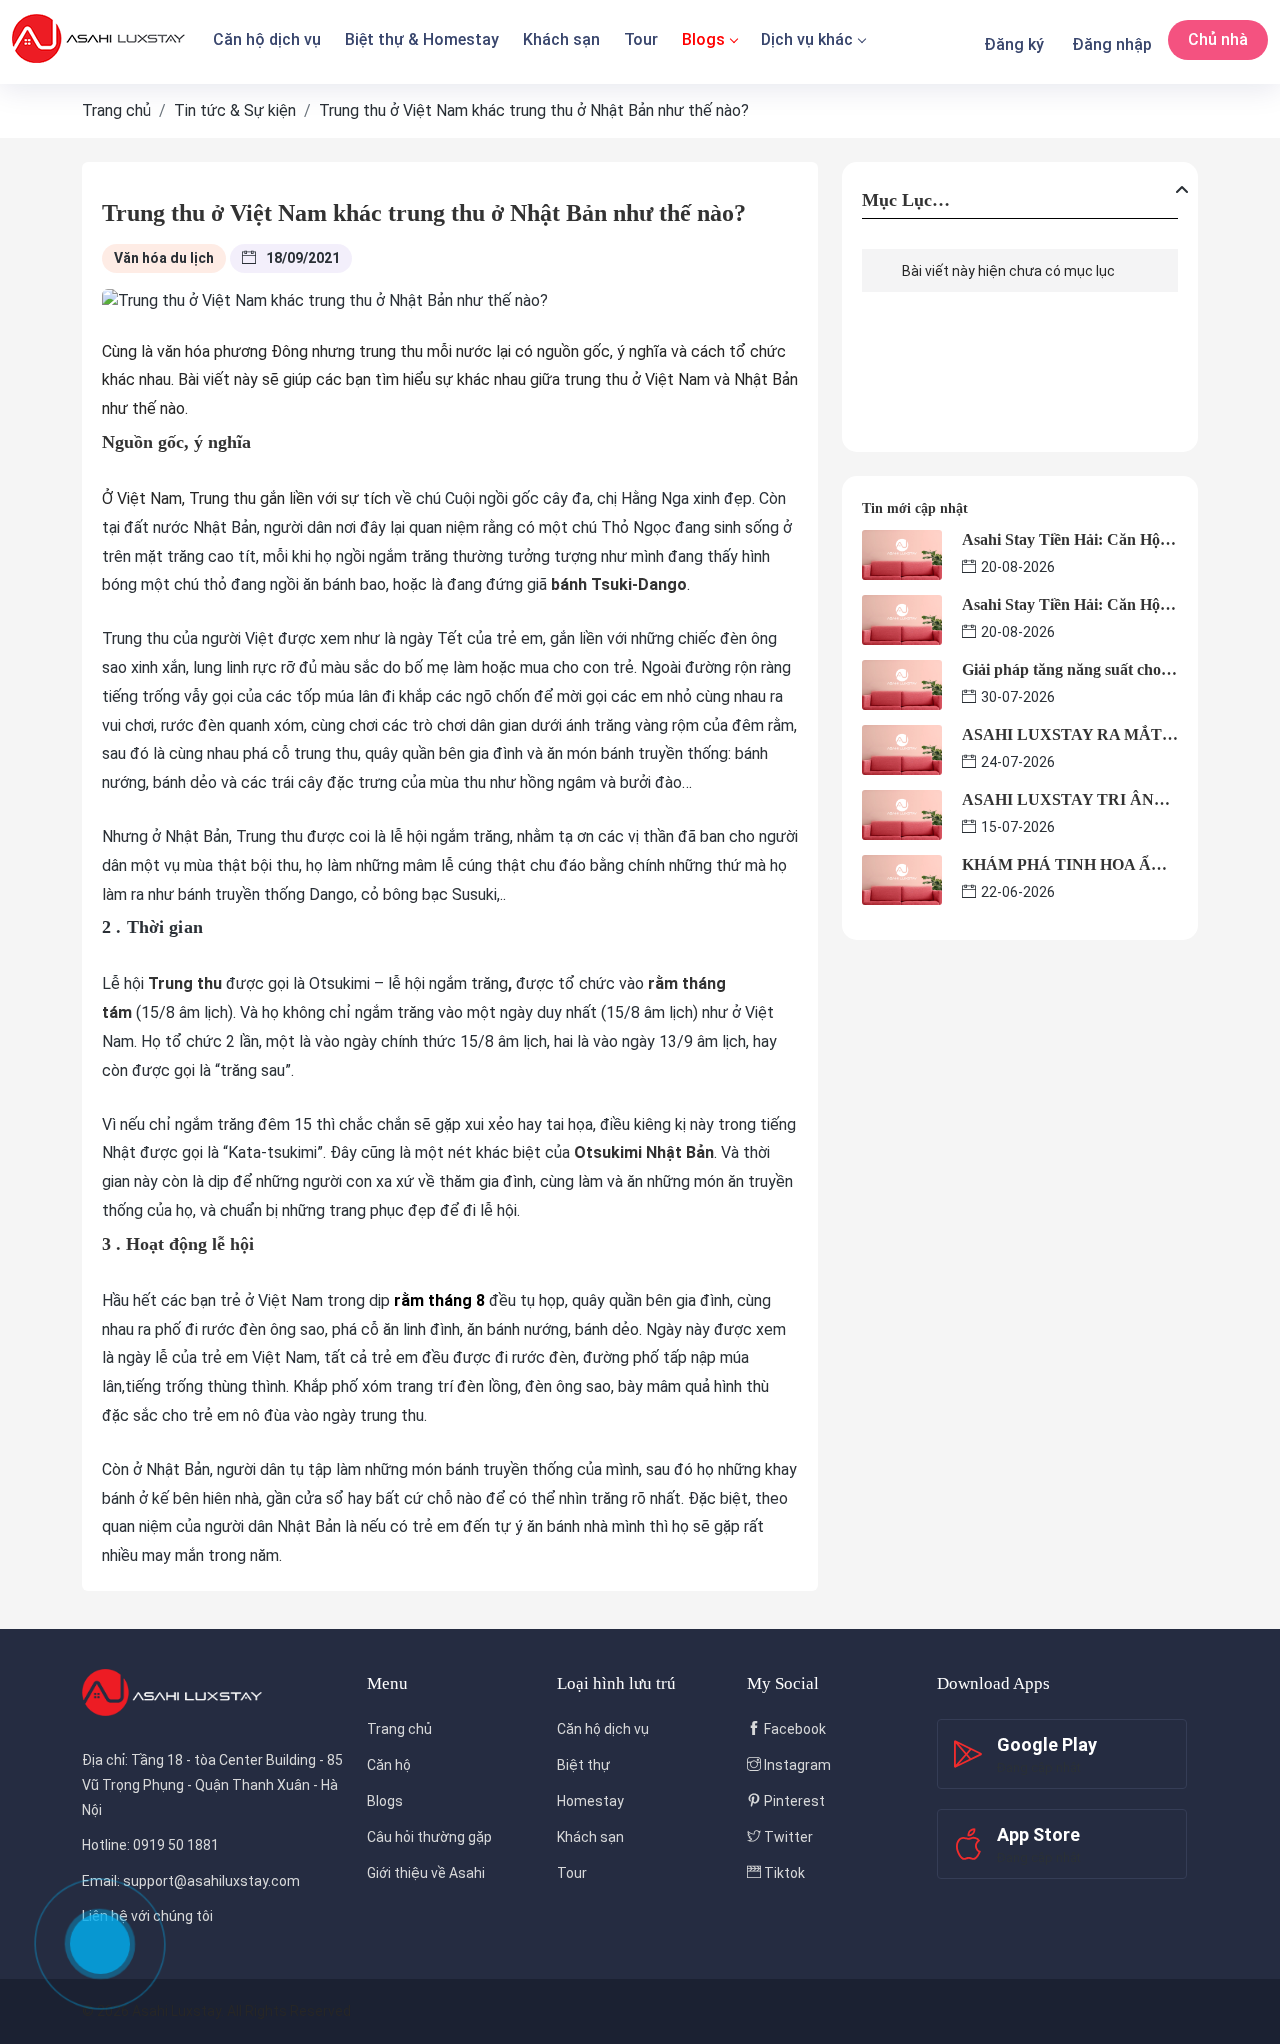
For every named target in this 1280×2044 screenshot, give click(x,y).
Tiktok (783, 1873)
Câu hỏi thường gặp (429, 1837)
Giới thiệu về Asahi (426, 1873)
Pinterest (793, 1801)
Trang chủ (399, 1729)
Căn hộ (389, 1765)
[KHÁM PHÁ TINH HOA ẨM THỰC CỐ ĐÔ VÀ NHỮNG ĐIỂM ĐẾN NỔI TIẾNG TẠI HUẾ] (902, 878)
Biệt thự (583, 1765)
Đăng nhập (1112, 44)
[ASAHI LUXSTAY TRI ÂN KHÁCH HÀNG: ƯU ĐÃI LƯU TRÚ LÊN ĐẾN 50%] (902, 813)
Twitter (787, 1837)
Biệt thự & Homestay (422, 39)
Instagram (796, 1765)
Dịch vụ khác (807, 39)
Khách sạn (561, 39)
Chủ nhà (1218, 39)
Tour (641, 39)
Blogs (703, 39)
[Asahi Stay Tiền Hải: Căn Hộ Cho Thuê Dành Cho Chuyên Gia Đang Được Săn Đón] (902, 553)
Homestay (590, 1801)
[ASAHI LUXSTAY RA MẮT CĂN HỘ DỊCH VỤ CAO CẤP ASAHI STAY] (902, 748)
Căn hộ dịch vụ (267, 39)
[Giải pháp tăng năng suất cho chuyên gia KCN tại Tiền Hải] (902, 683)
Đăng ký (1014, 44)
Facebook (793, 1729)
